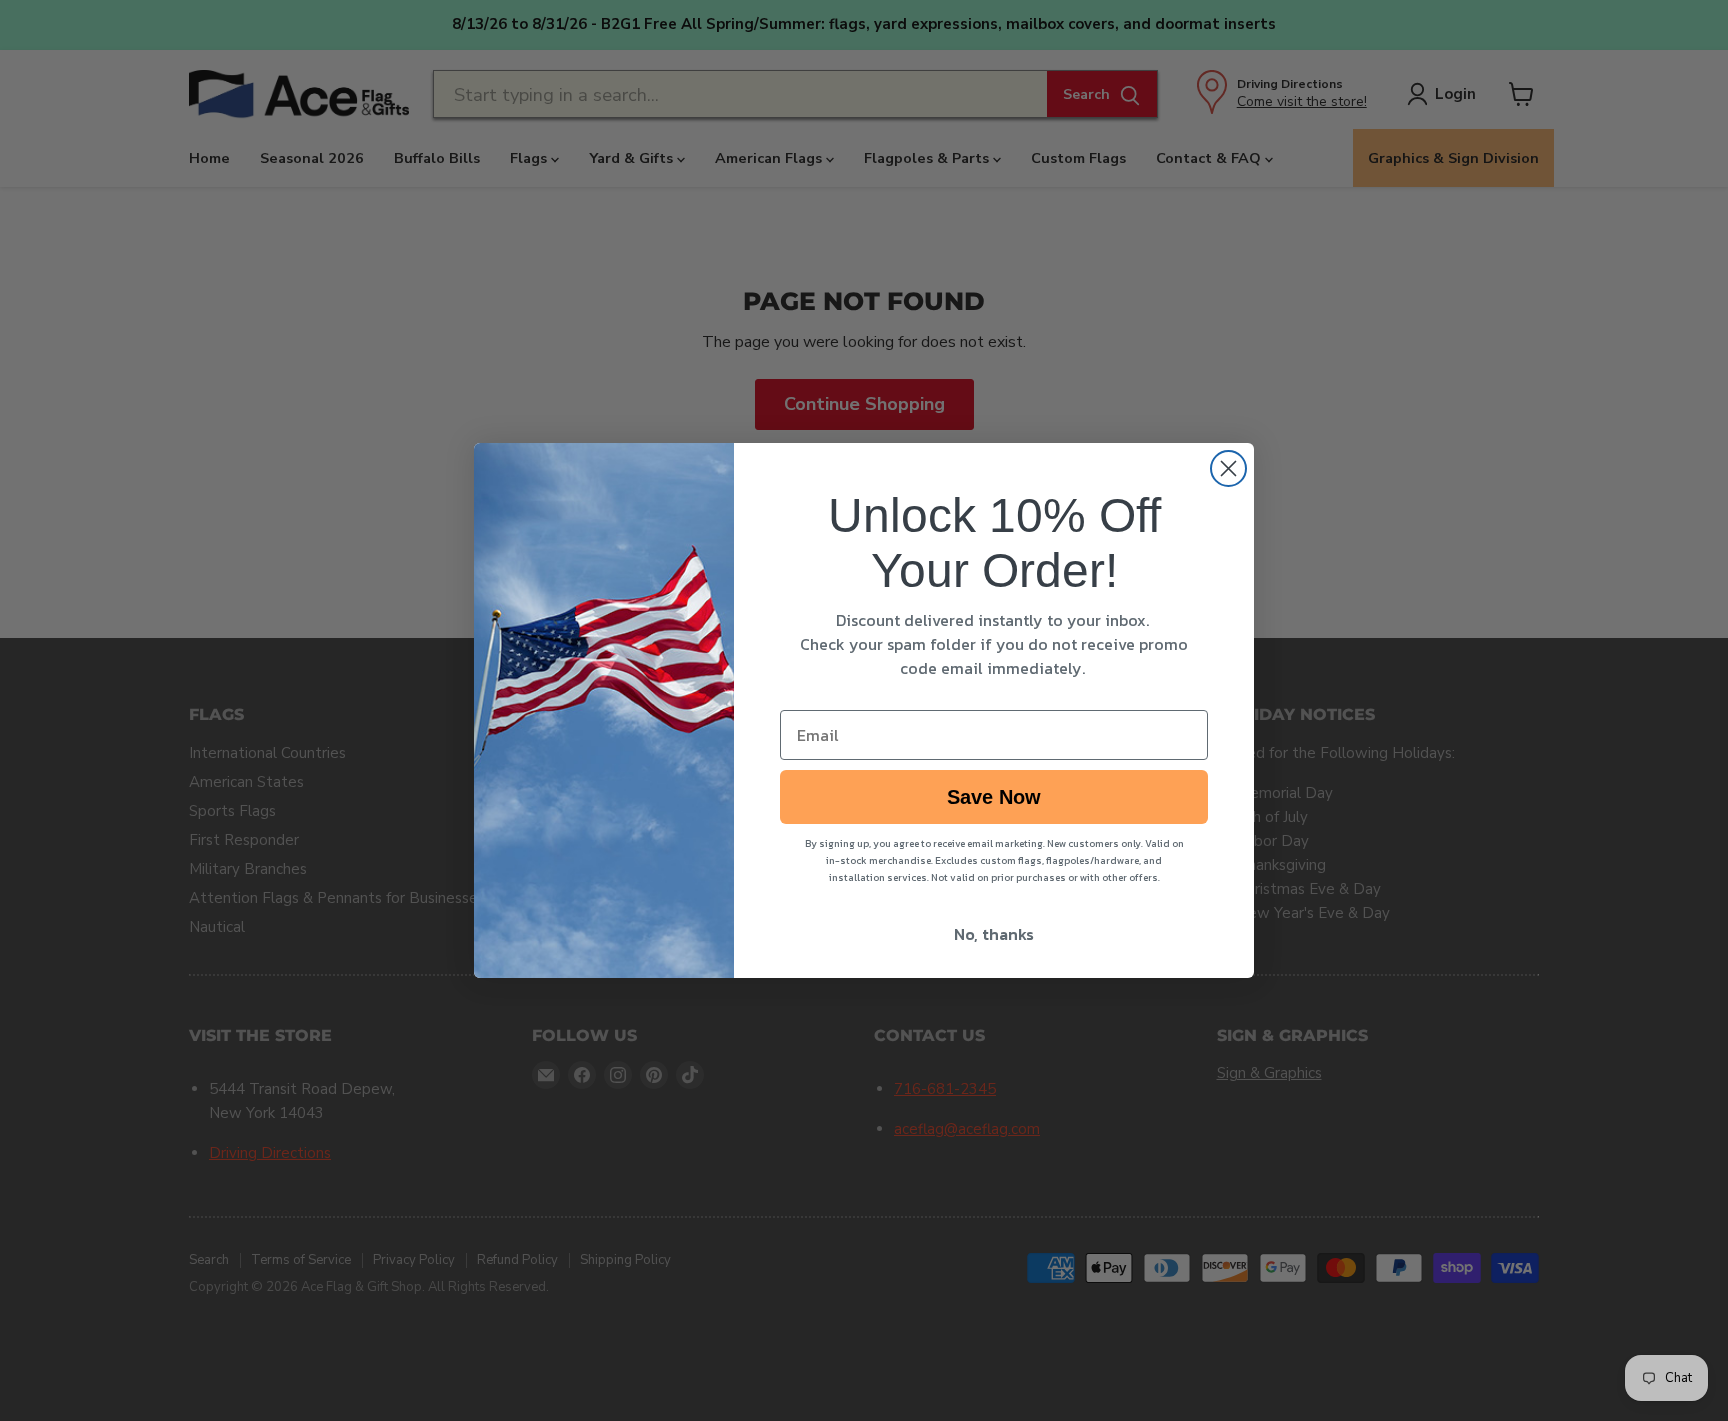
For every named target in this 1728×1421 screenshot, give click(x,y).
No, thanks (994, 934)
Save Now (994, 797)
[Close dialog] (1228, 468)
